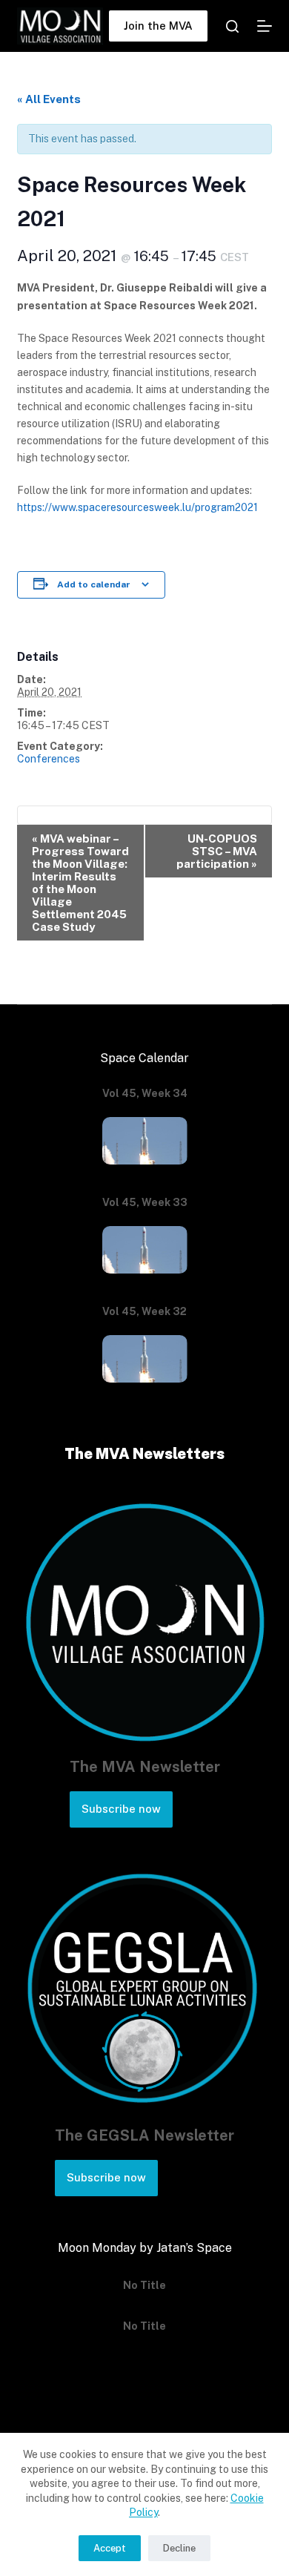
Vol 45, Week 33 (145, 1202)
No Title (144, 2283)
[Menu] (265, 26)
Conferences (49, 759)
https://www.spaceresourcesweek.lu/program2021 (137, 507)
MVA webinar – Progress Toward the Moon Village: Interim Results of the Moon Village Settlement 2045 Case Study (80, 883)
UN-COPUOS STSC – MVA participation (217, 851)
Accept (110, 2548)
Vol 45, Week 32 (144, 1311)
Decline (179, 2548)
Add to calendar (94, 584)
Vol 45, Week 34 (145, 1093)
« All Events (49, 99)
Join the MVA (158, 26)
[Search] (232, 26)
